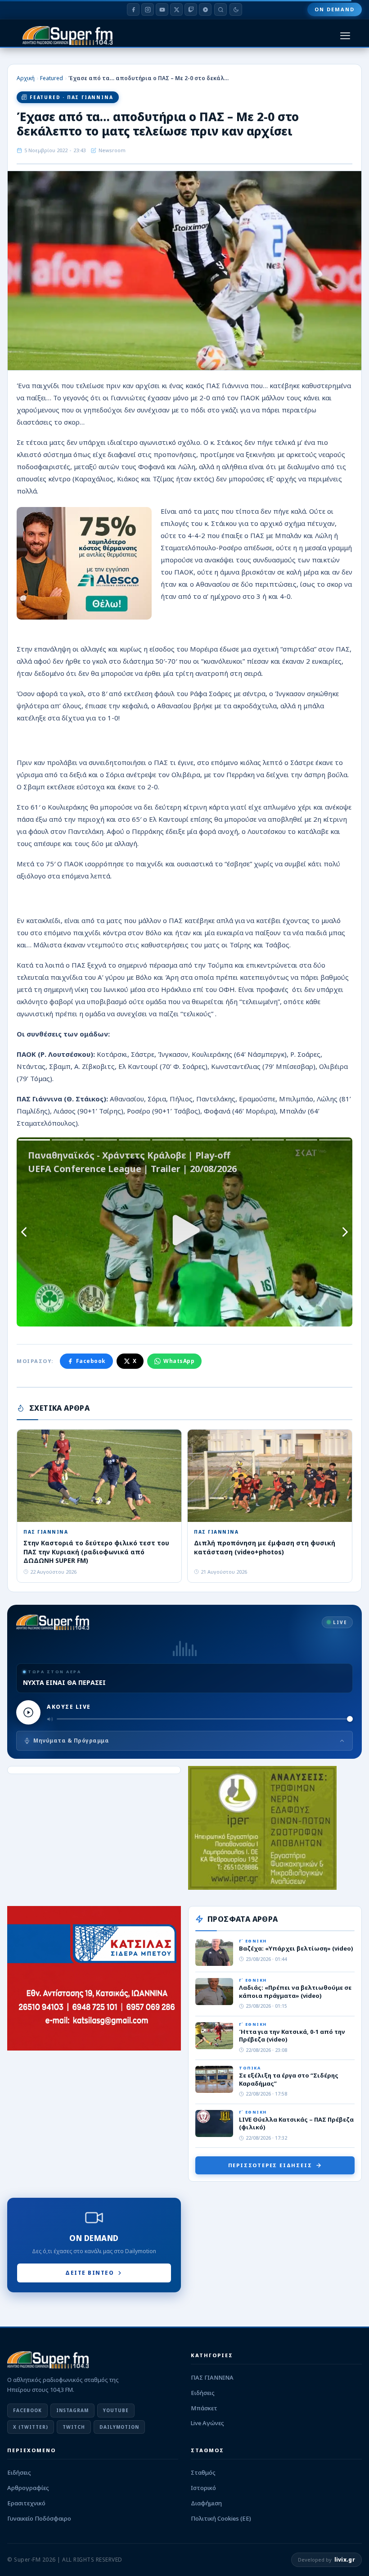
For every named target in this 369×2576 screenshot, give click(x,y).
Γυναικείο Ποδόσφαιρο (39, 2518)
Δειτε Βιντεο (90, 2273)
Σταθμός (203, 2472)
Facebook (91, 1361)
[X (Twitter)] (176, 9)
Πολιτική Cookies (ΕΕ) (221, 2518)
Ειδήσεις (203, 2393)
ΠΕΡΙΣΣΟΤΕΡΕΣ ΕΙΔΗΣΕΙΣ (270, 2165)
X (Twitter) (31, 2427)
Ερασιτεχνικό (26, 2503)
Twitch (74, 2427)
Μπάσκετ (204, 2408)
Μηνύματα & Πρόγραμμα (71, 1741)
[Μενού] (345, 36)
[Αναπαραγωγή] (28, 1712)
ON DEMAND (335, 9)
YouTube (116, 2410)
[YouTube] (162, 9)
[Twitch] (191, 9)
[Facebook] (133, 9)
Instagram (72, 2410)
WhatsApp (179, 1361)
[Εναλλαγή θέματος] (236, 9)
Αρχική (26, 78)
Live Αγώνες (207, 2423)
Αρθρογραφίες (28, 2488)
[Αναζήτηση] (220, 9)
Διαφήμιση (206, 2503)
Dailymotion (119, 2427)
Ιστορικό (203, 2488)
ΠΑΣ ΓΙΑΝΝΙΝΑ (212, 2377)
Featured (52, 78)
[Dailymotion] (205, 9)
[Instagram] (148, 9)
